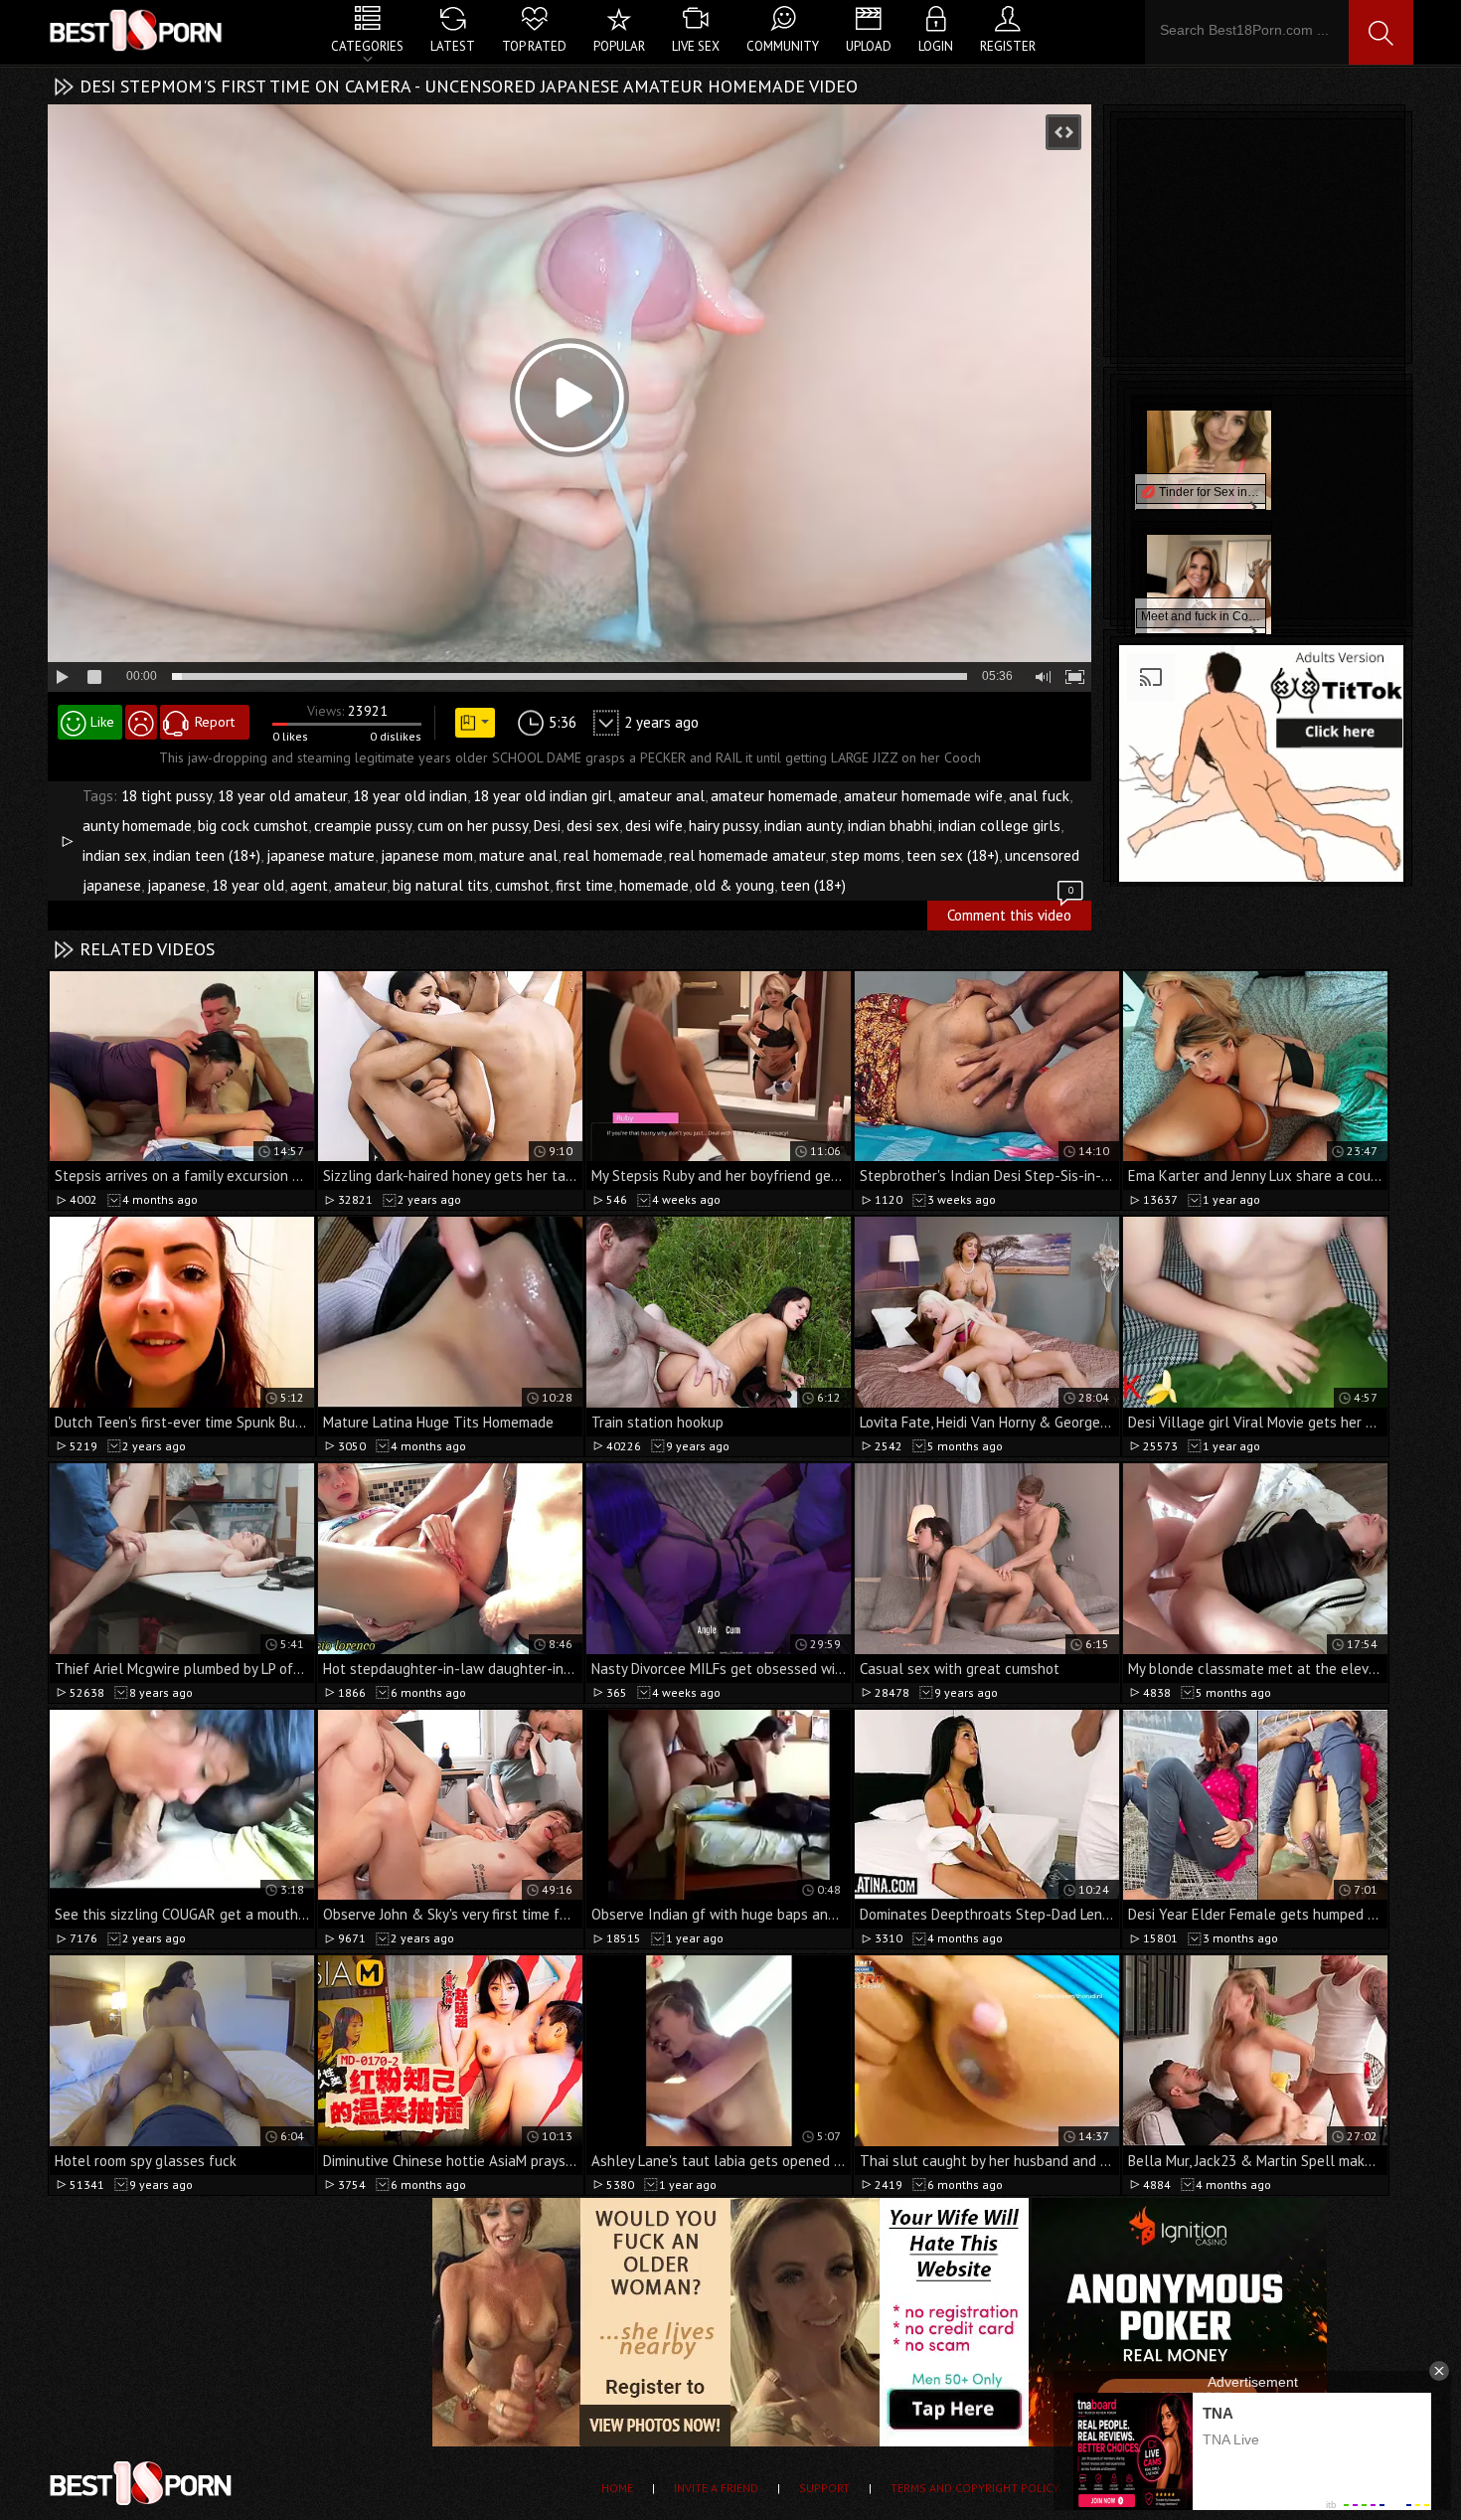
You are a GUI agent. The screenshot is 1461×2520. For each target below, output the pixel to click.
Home (617, 2488)
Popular (619, 46)
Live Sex (696, 46)
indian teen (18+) (207, 855)
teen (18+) (813, 885)
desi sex (593, 826)
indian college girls (999, 826)
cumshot (522, 885)
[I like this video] (90, 722)
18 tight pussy (166, 796)
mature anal (518, 855)
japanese (176, 885)
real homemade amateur (747, 855)
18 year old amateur (282, 796)
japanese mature (321, 855)
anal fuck (1039, 796)
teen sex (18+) (953, 855)
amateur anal (661, 796)
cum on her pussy (473, 826)
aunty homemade (137, 826)
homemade (654, 885)
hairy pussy (724, 826)
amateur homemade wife (923, 796)
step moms (866, 855)
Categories (367, 46)
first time (584, 885)
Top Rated (534, 46)
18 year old (248, 885)
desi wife (654, 826)
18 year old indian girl (543, 796)
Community (783, 46)
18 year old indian (410, 796)
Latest (453, 46)
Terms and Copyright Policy (975, 2488)
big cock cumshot (253, 826)
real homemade (613, 855)
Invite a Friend (716, 2488)
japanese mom (427, 855)
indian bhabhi (890, 826)
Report (215, 722)
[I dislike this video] (141, 722)
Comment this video (1010, 913)
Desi (547, 826)
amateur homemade (774, 796)
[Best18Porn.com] (137, 30)
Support (824, 2488)
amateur (360, 885)
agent (309, 885)
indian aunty (803, 826)
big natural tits (441, 885)
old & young (734, 885)
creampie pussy (363, 826)
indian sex (115, 855)
